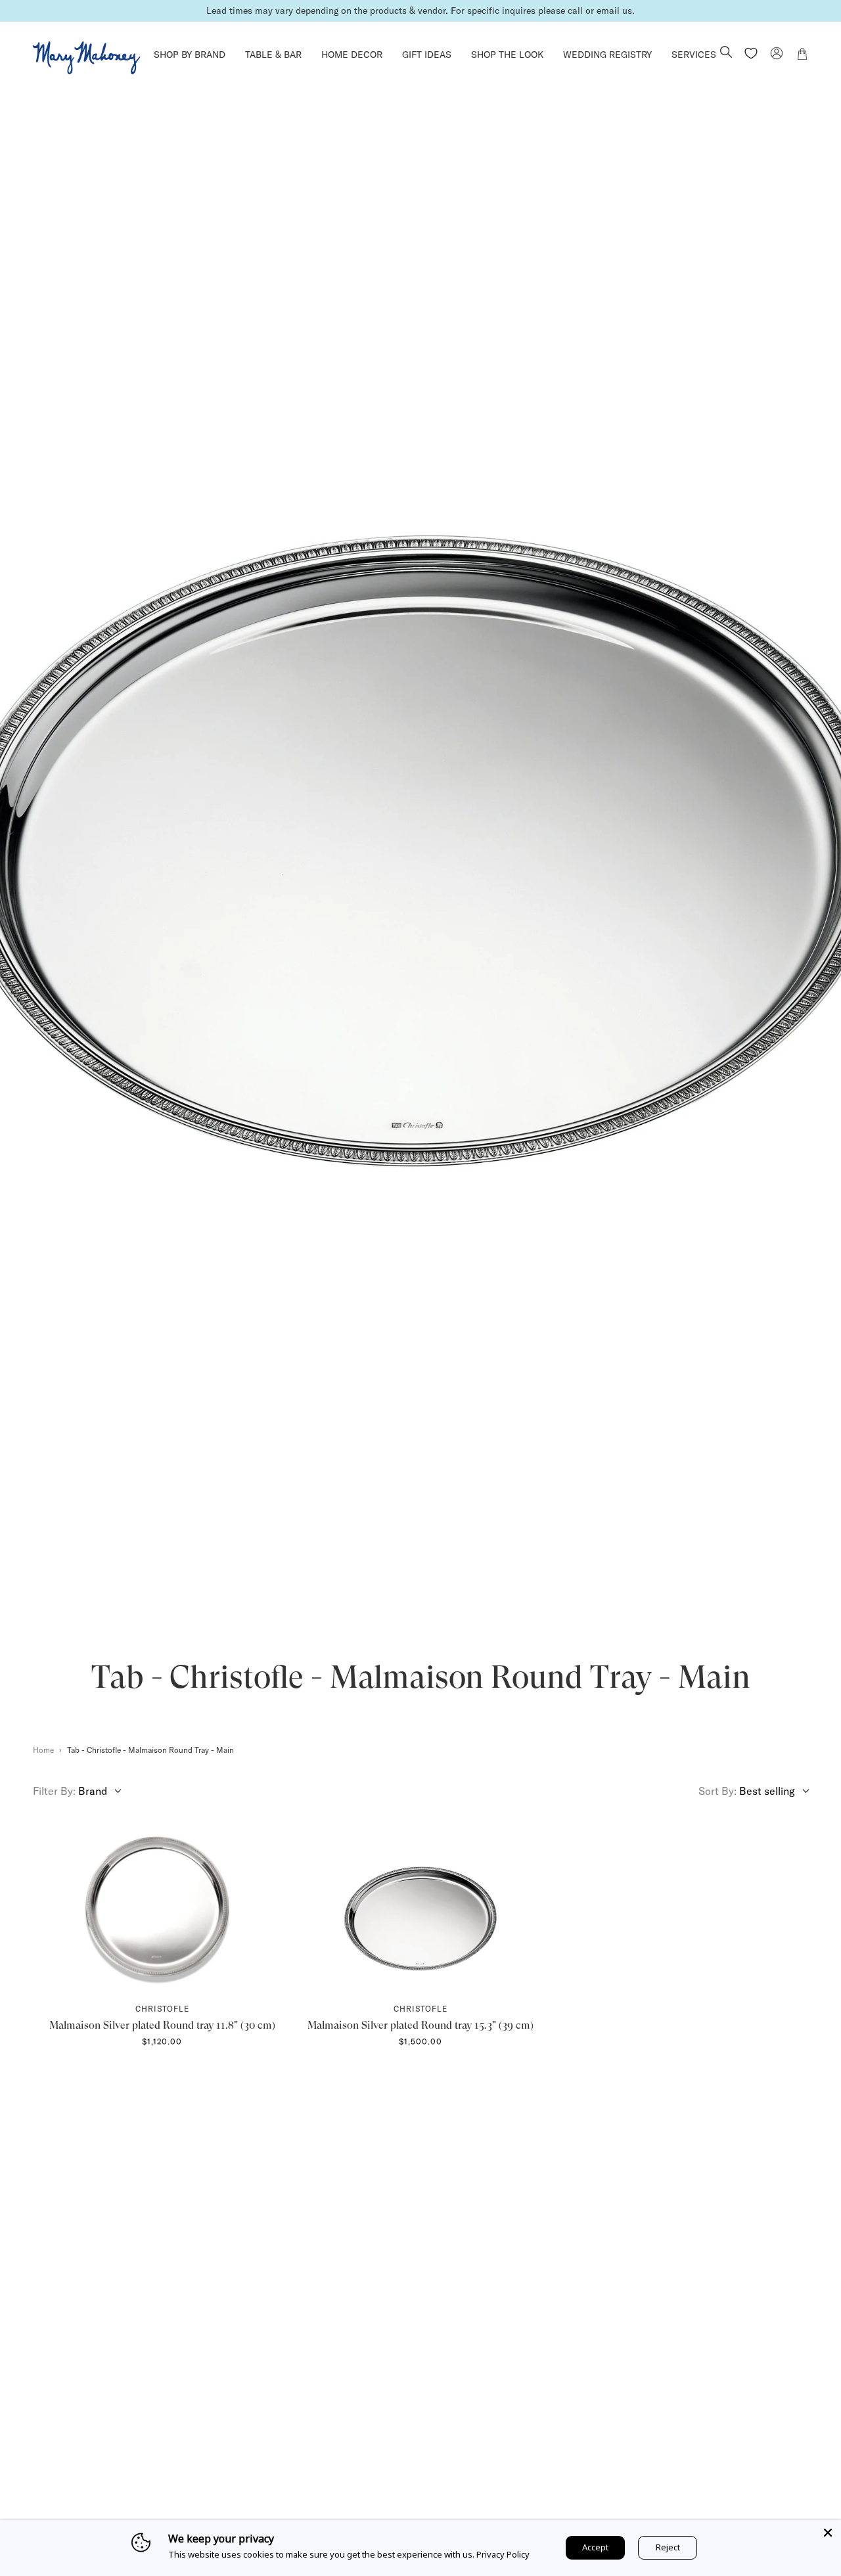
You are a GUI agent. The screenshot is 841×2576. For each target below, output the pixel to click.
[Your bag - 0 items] (802, 56)
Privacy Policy (503, 2554)
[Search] (726, 53)
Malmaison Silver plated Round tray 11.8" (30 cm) (162, 2025)
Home (43, 1750)
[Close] (828, 2533)
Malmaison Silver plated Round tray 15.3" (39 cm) (420, 2025)
